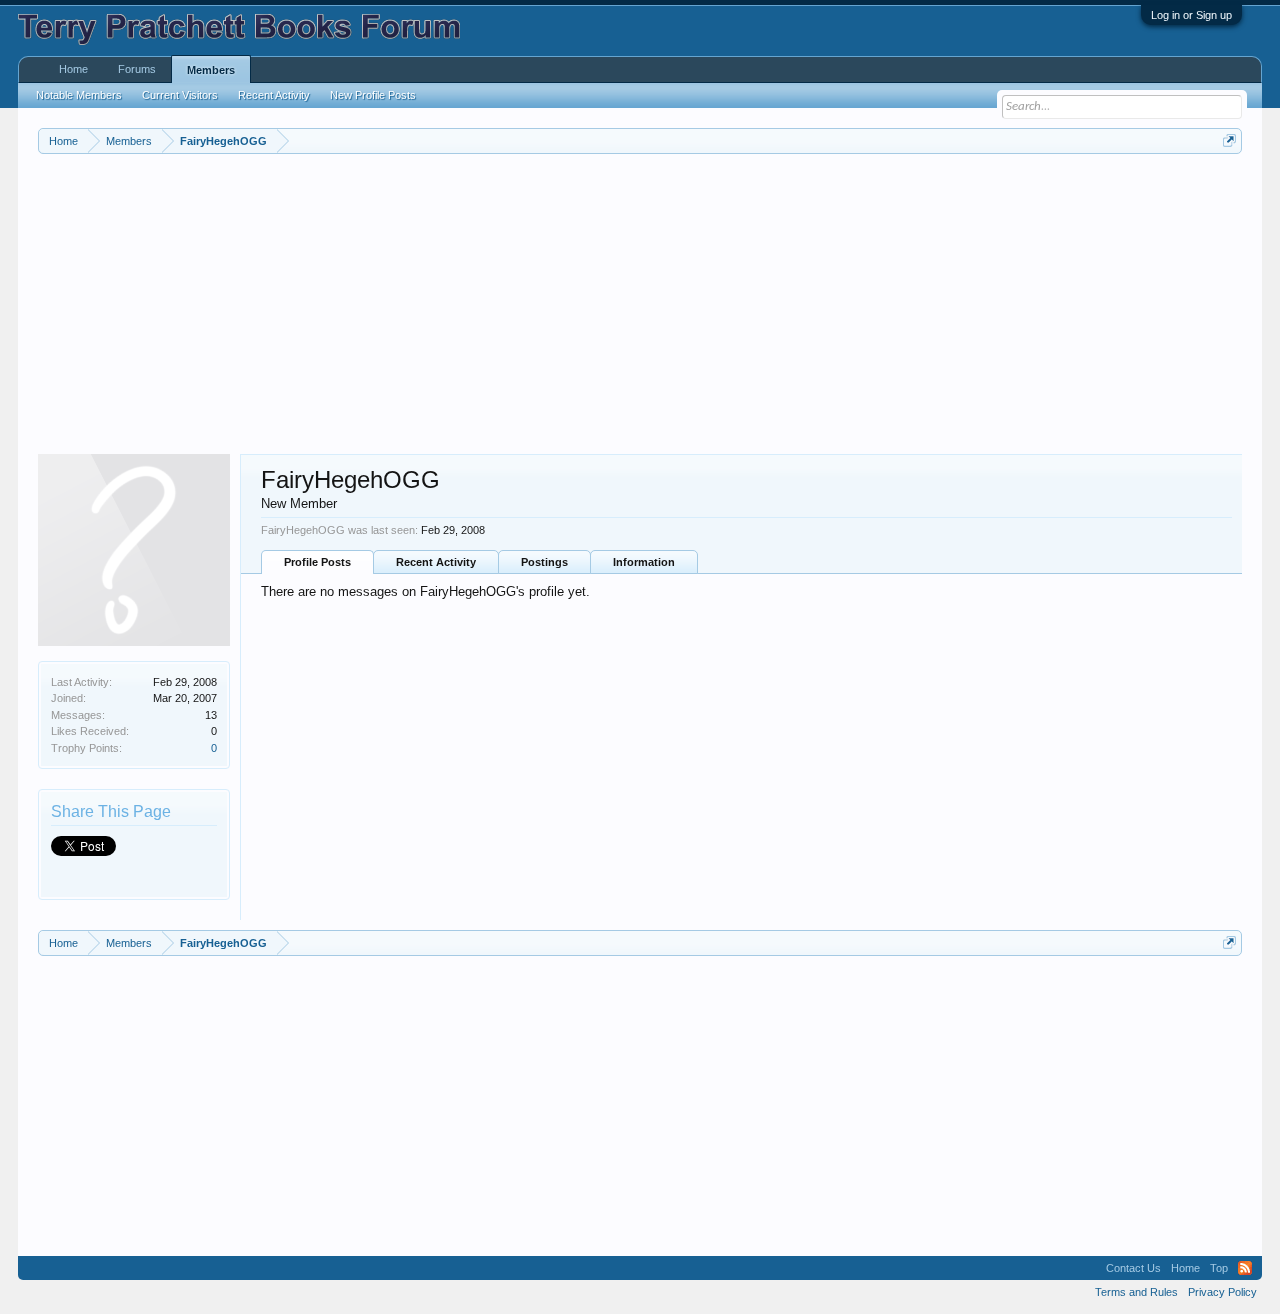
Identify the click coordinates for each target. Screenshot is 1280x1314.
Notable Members (79, 95)
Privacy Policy (1222, 1292)
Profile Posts (317, 562)
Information (644, 562)
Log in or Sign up (1191, 15)
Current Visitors (180, 95)
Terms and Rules (1136, 1292)
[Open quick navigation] (1229, 140)
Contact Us (1133, 1268)
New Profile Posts (373, 95)
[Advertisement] (638, 304)
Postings (544, 562)
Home (73, 69)
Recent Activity (436, 562)
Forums (137, 69)
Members (211, 70)
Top (1219, 1268)
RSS (1245, 1268)
